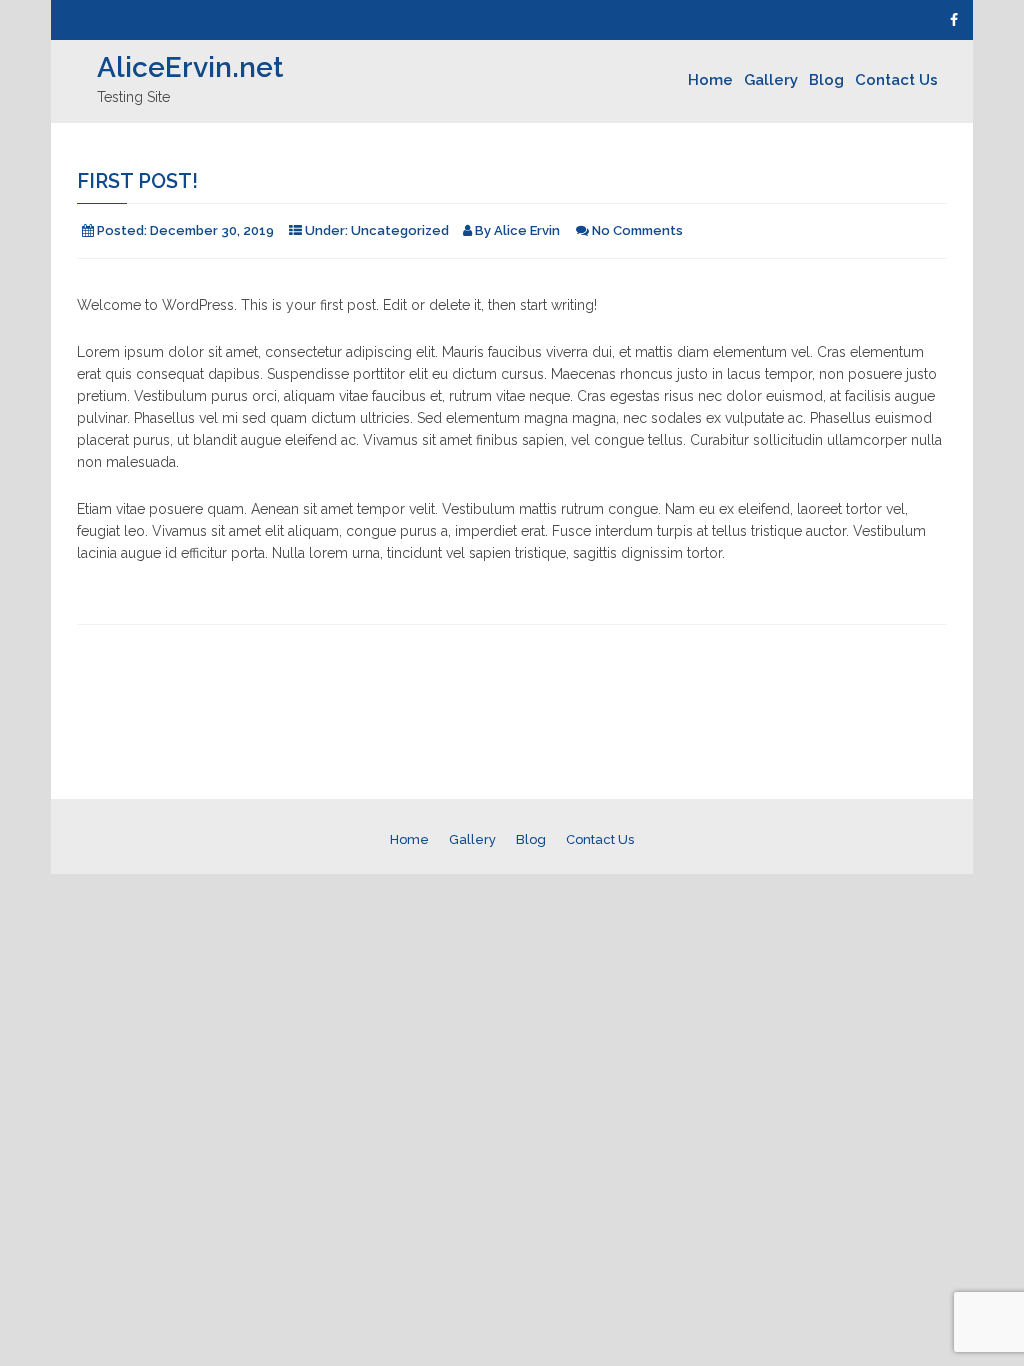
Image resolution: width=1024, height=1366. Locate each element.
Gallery (771, 80)
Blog (826, 80)
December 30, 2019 (212, 230)
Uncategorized (400, 230)
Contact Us (896, 80)
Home (710, 80)
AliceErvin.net (190, 67)
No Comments (637, 230)
